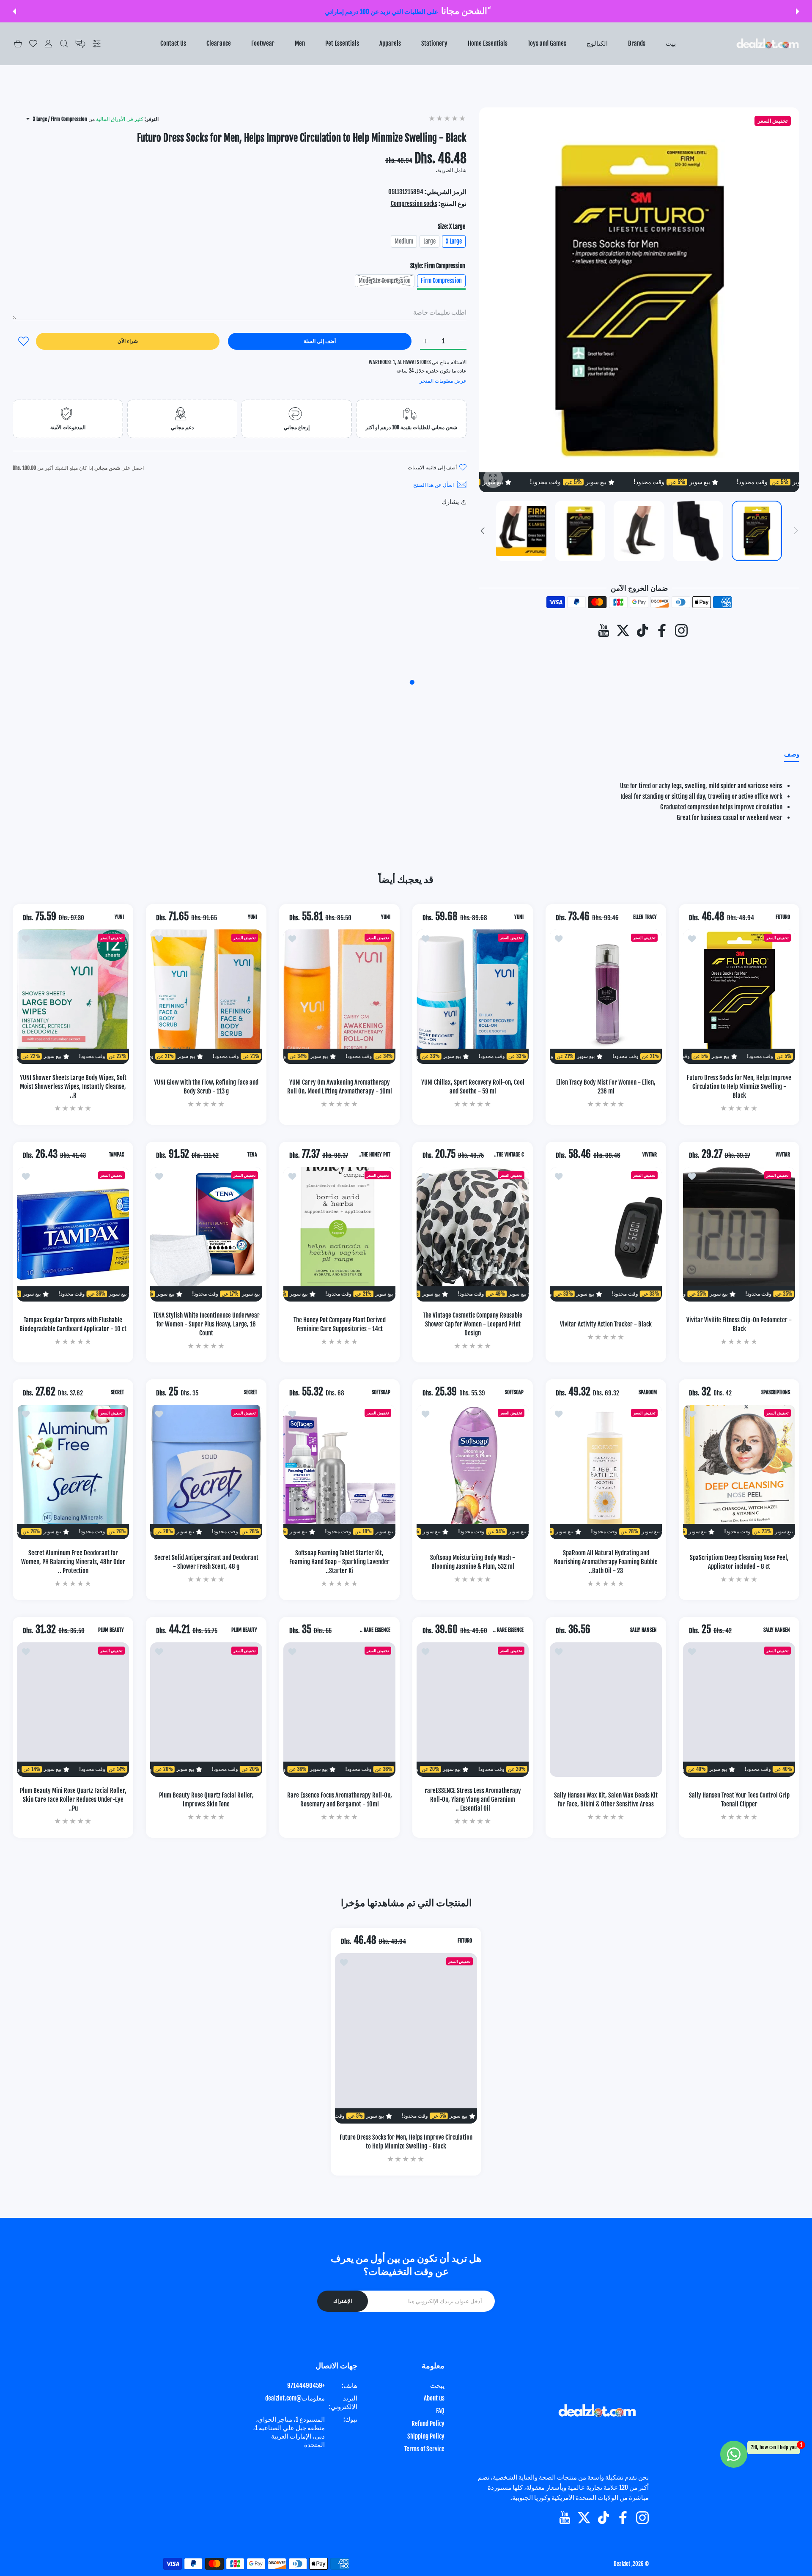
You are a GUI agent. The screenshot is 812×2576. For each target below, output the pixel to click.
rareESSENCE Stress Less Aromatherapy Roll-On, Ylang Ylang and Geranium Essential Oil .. (473, 1799)
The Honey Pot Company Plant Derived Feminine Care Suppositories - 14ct (340, 1324)
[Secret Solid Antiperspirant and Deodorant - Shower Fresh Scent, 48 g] (206, 1472)
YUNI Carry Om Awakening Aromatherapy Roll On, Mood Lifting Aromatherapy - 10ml (340, 1087)
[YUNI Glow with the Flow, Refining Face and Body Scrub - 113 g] (206, 997)
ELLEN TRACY (645, 917)
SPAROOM (648, 1392)
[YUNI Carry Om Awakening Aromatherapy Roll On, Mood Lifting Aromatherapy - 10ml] (339, 997)
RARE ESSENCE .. (508, 1630)
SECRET (251, 1392)
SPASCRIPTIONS (776, 1392)
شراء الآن (128, 341)
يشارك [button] (450, 502)
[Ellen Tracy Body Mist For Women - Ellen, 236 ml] (606, 997)
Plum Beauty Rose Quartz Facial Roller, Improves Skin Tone (206, 1800)
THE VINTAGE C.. (509, 1155)
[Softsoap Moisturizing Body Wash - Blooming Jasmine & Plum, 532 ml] (473, 1472)
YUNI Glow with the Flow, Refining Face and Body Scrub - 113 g (206, 1087)
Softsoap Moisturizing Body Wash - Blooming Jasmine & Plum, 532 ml (473, 1562)
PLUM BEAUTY (244, 1630)
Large (429, 241)
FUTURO (783, 917)
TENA (252, 1155)
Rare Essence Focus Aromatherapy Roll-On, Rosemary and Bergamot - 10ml (340, 1800)
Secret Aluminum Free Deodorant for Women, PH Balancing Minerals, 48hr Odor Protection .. (73, 1562)
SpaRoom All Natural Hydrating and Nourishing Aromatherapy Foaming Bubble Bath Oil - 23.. (606, 1562)
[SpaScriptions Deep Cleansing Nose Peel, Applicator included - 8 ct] (739, 1472)
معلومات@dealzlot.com (295, 2398)
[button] (798, 11)
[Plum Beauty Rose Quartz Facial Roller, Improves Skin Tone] (206, 1710)
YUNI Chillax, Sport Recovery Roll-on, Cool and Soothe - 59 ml (473, 1087)
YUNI (519, 917)
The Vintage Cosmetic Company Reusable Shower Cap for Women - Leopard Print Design (473, 1324)
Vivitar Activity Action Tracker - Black (606, 1324)
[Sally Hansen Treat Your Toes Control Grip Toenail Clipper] (739, 1710)
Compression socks (414, 204)
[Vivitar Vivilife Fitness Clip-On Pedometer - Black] (739, 1234)
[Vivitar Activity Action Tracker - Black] (606, 1234)
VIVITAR (783, 1155)
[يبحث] (64, 44)
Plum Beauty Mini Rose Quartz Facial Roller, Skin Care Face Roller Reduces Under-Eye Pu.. (73, 1799)
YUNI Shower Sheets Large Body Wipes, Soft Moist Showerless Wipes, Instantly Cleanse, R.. (73, 1087)
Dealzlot (622, 2564)
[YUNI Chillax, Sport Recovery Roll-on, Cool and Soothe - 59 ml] (473, 997)
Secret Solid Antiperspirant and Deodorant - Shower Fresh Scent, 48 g (206, 1562)
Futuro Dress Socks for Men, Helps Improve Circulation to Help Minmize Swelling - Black (739, 1087)
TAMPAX (117, 1155)
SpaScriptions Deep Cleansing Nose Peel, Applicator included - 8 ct (739, 1562)
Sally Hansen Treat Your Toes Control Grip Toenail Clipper (739, 1800)
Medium (404, 241)
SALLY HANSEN (777, 1630)
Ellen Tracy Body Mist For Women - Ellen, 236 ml (606, 1087)
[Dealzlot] (768, 44)
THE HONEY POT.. (374, 1155)
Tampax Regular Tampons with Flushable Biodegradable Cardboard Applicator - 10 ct (73, 1324)
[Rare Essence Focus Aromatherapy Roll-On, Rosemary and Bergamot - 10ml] (339, 1710)
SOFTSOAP (514, 1392)
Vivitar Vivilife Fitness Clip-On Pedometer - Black (739, 1324)
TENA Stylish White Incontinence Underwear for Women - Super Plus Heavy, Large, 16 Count (206, 1324)
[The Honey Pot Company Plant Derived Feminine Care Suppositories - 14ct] (339, 1234)
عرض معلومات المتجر (443, 381)
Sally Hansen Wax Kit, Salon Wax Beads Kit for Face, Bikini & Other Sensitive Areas (606, 1800)
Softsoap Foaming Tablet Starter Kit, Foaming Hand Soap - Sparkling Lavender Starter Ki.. (339, 1562)
